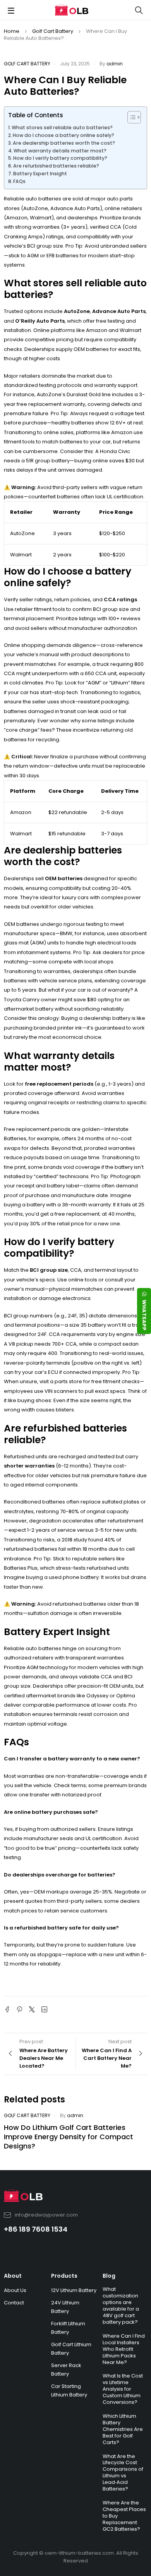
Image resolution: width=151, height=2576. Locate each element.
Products (64, 2276)
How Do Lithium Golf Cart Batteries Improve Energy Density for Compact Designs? (69, 2137)
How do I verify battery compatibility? (60, 158)
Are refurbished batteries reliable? (56, 166)
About (13, 2276)
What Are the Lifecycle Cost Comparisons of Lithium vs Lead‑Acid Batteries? (123, 2473)
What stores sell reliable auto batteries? (62, 127)
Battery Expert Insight (40, 174)
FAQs (19, 181)
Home (12, 31)
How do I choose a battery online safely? (63, 135)
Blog (109, 2276)
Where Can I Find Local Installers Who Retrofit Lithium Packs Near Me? (124, 2349)
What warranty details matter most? (60, 151)
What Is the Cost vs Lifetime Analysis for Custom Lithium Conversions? (123, 2389)
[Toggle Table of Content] (130, 117)
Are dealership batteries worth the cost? (64, 143)
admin (115, 64)
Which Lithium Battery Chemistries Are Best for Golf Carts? (123, 2429)
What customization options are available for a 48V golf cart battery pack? (121, 2306)
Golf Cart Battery (53, 31)
